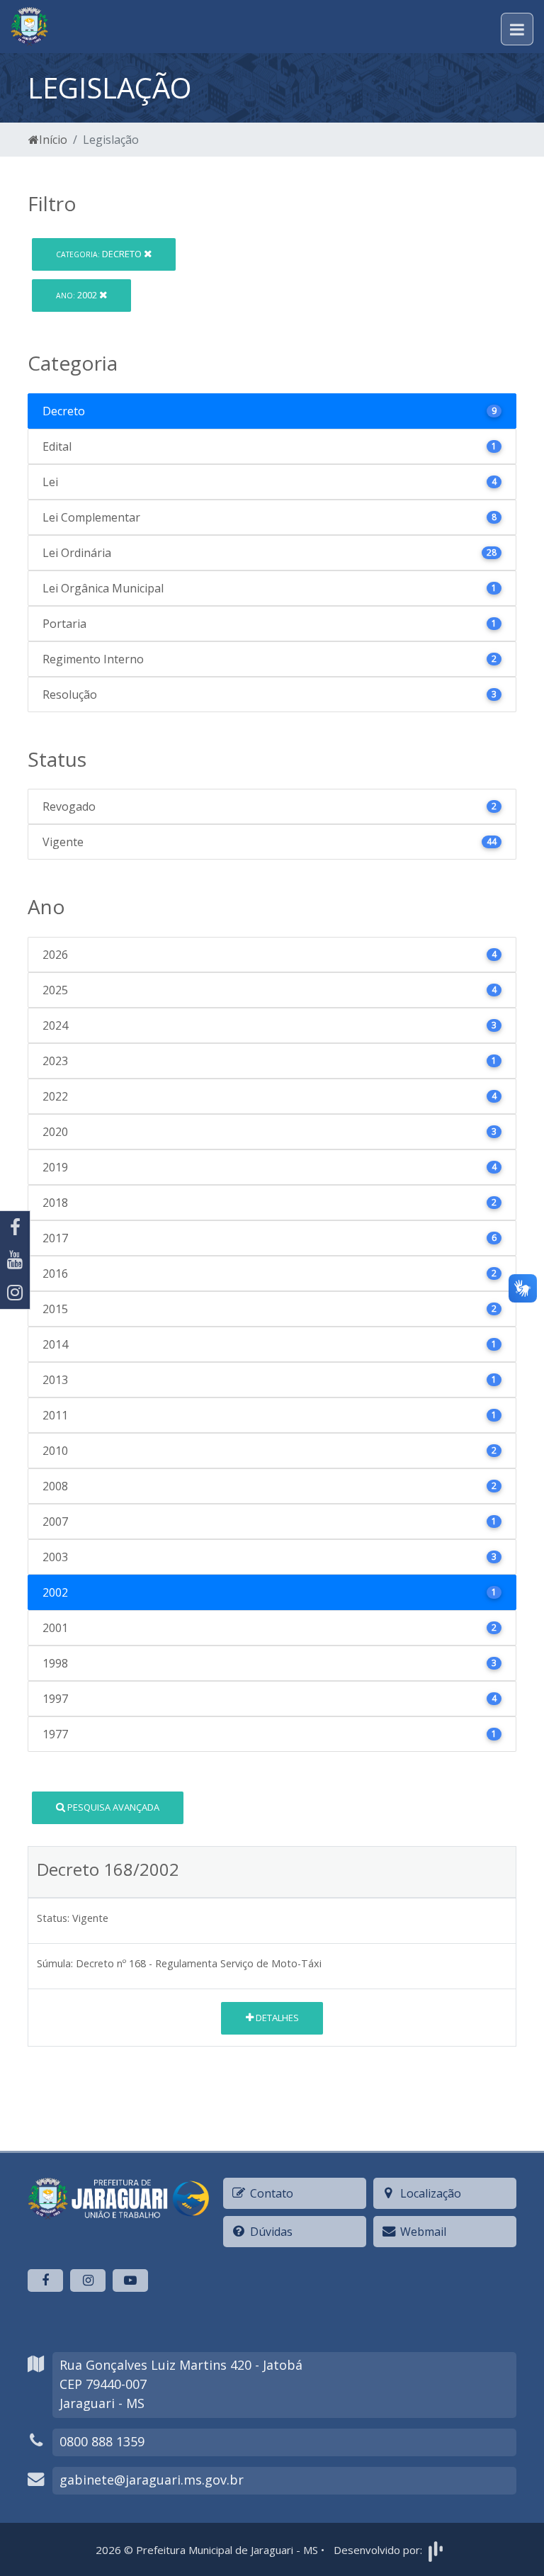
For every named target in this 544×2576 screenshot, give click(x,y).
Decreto (100, 254)
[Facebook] (15, 1227)
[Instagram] (15, 1293)
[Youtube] (15, 1260)
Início (53, 140)
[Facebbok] (45, 2280)
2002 (78, 295)
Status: (53, 1918)
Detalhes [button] (276, 2018)
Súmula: (55, 1963)
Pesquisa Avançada (112, 1807)
